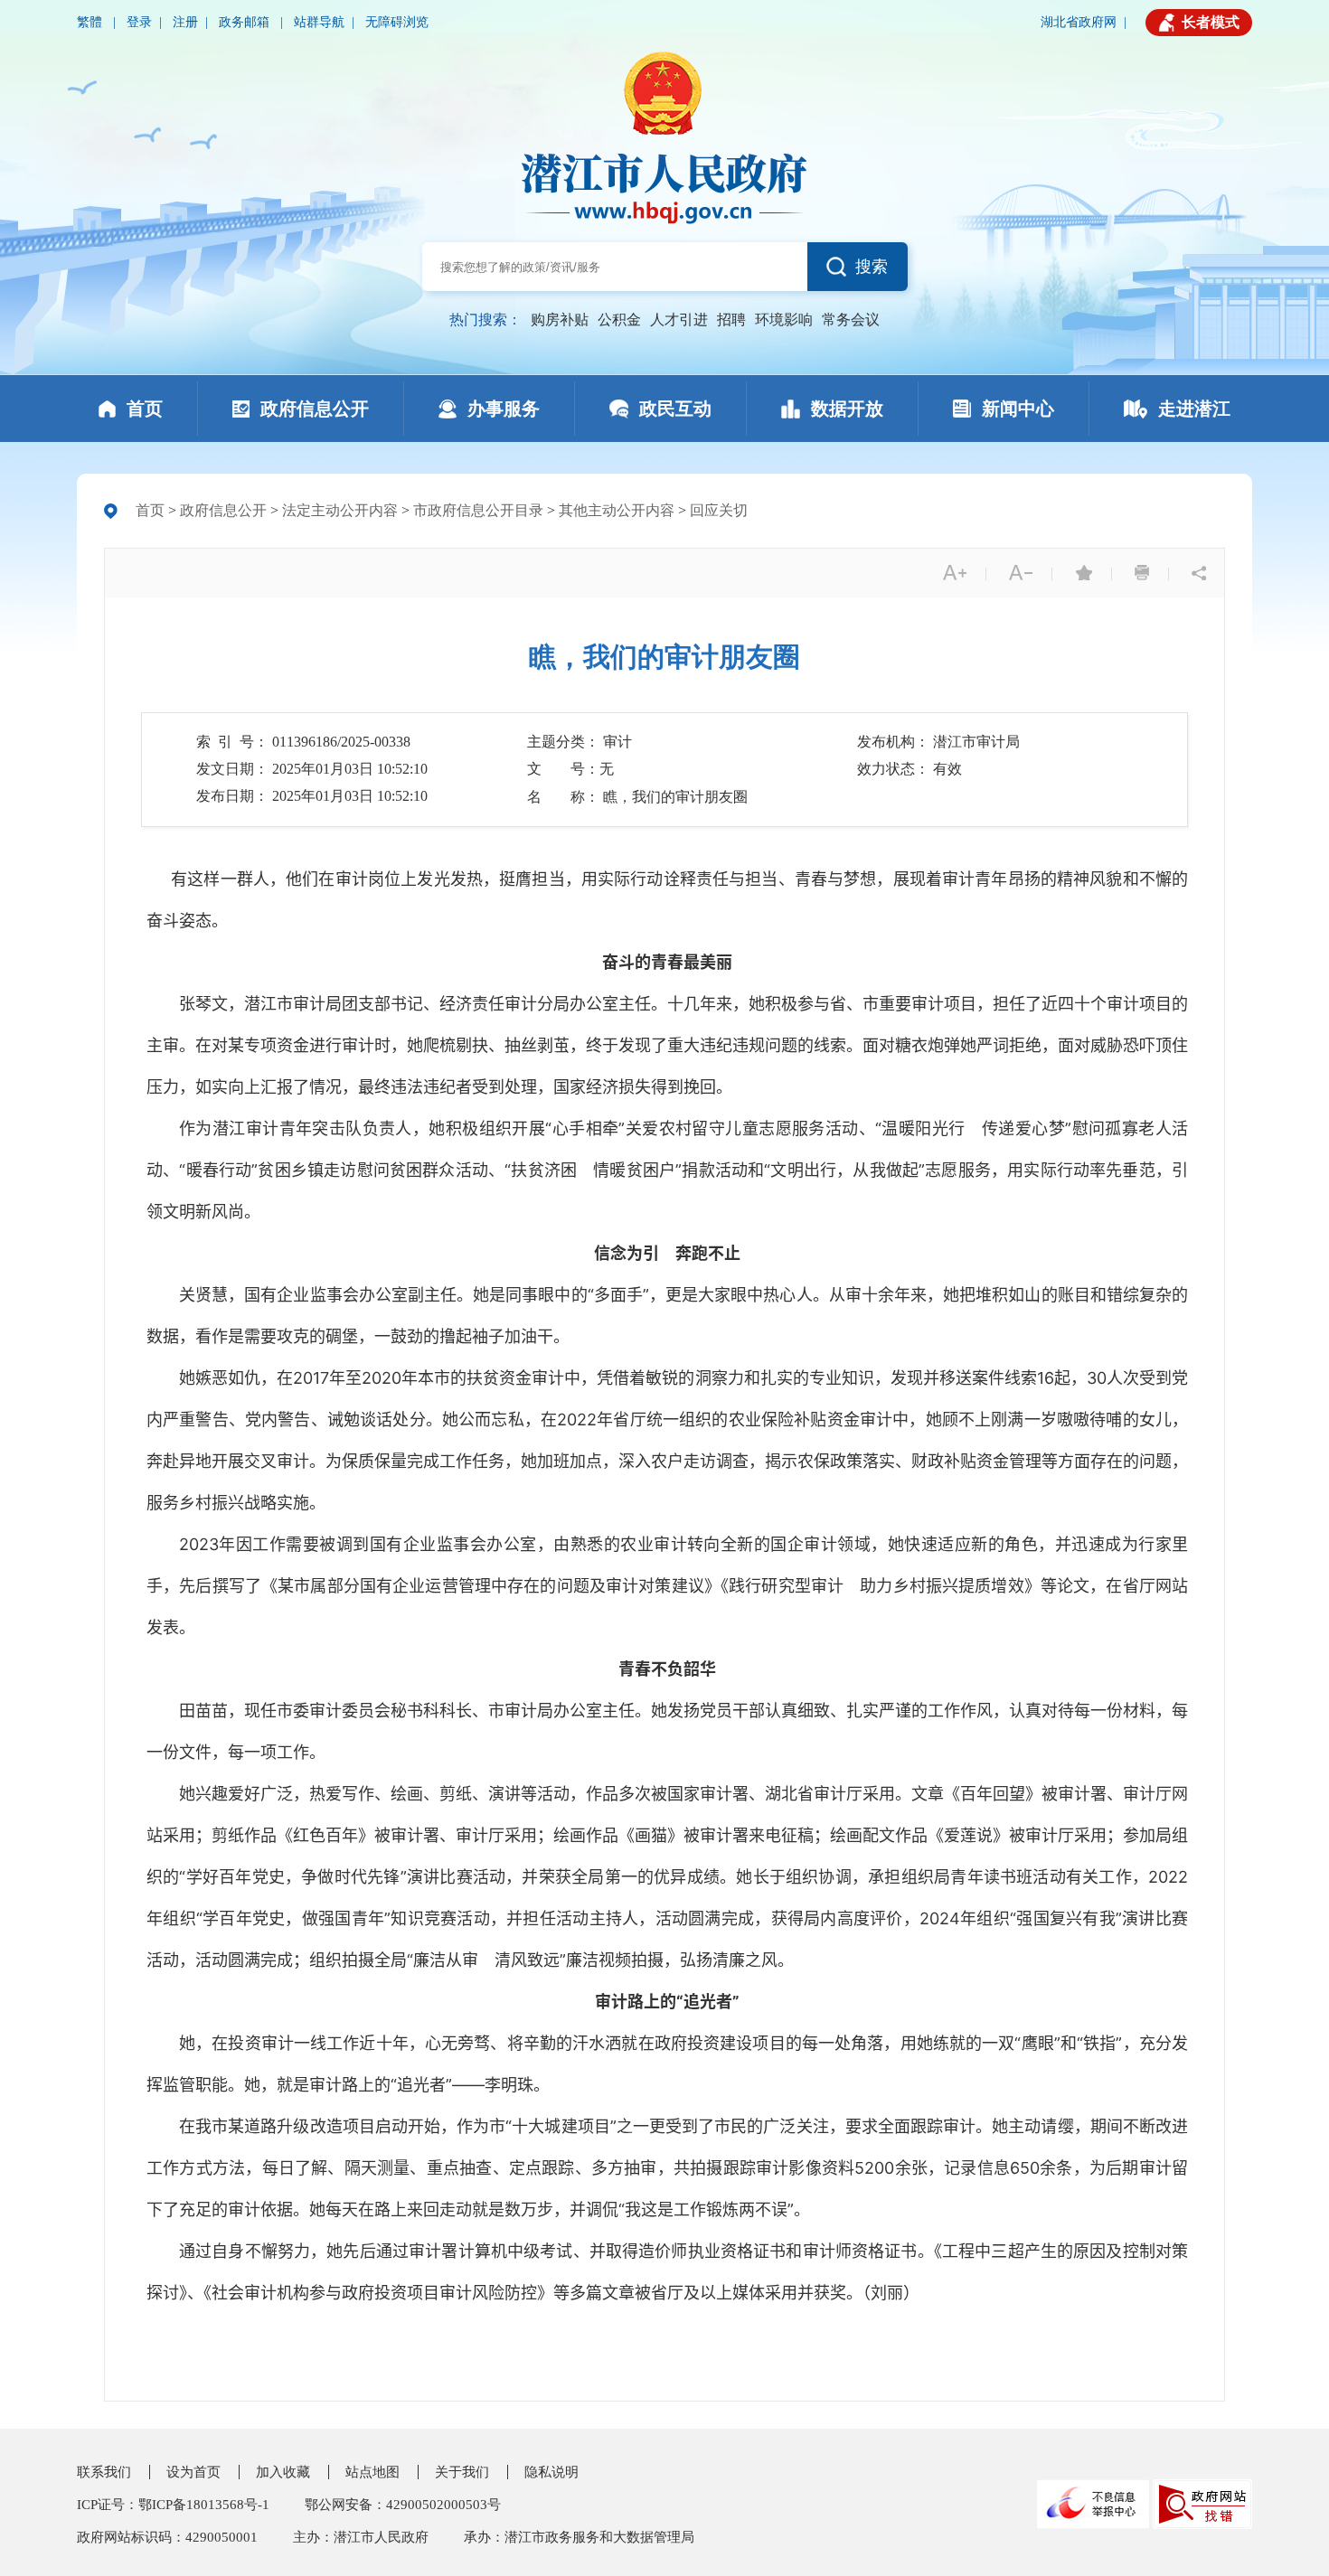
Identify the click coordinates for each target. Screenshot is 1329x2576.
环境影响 (784, 320)
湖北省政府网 (1079, 22)
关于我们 (462, 2472)
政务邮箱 (246, 22)
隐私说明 (551, 2472)
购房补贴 (560, 320)
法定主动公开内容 (340, 510)
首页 (150, 510)
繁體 (91, 22)
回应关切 (719, 510)
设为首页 (193, 2472)
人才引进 (679, 320)
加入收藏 (283, 2472)
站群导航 (319, 22)
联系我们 (104, 2472)
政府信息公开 (223, 510)
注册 (185, 22)
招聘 (731, 320)
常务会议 (851, 320)
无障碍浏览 (397, 22)
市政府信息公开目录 (478, 510)
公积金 (619, 320)
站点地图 (372, 2472)
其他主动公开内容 (617, 510)
